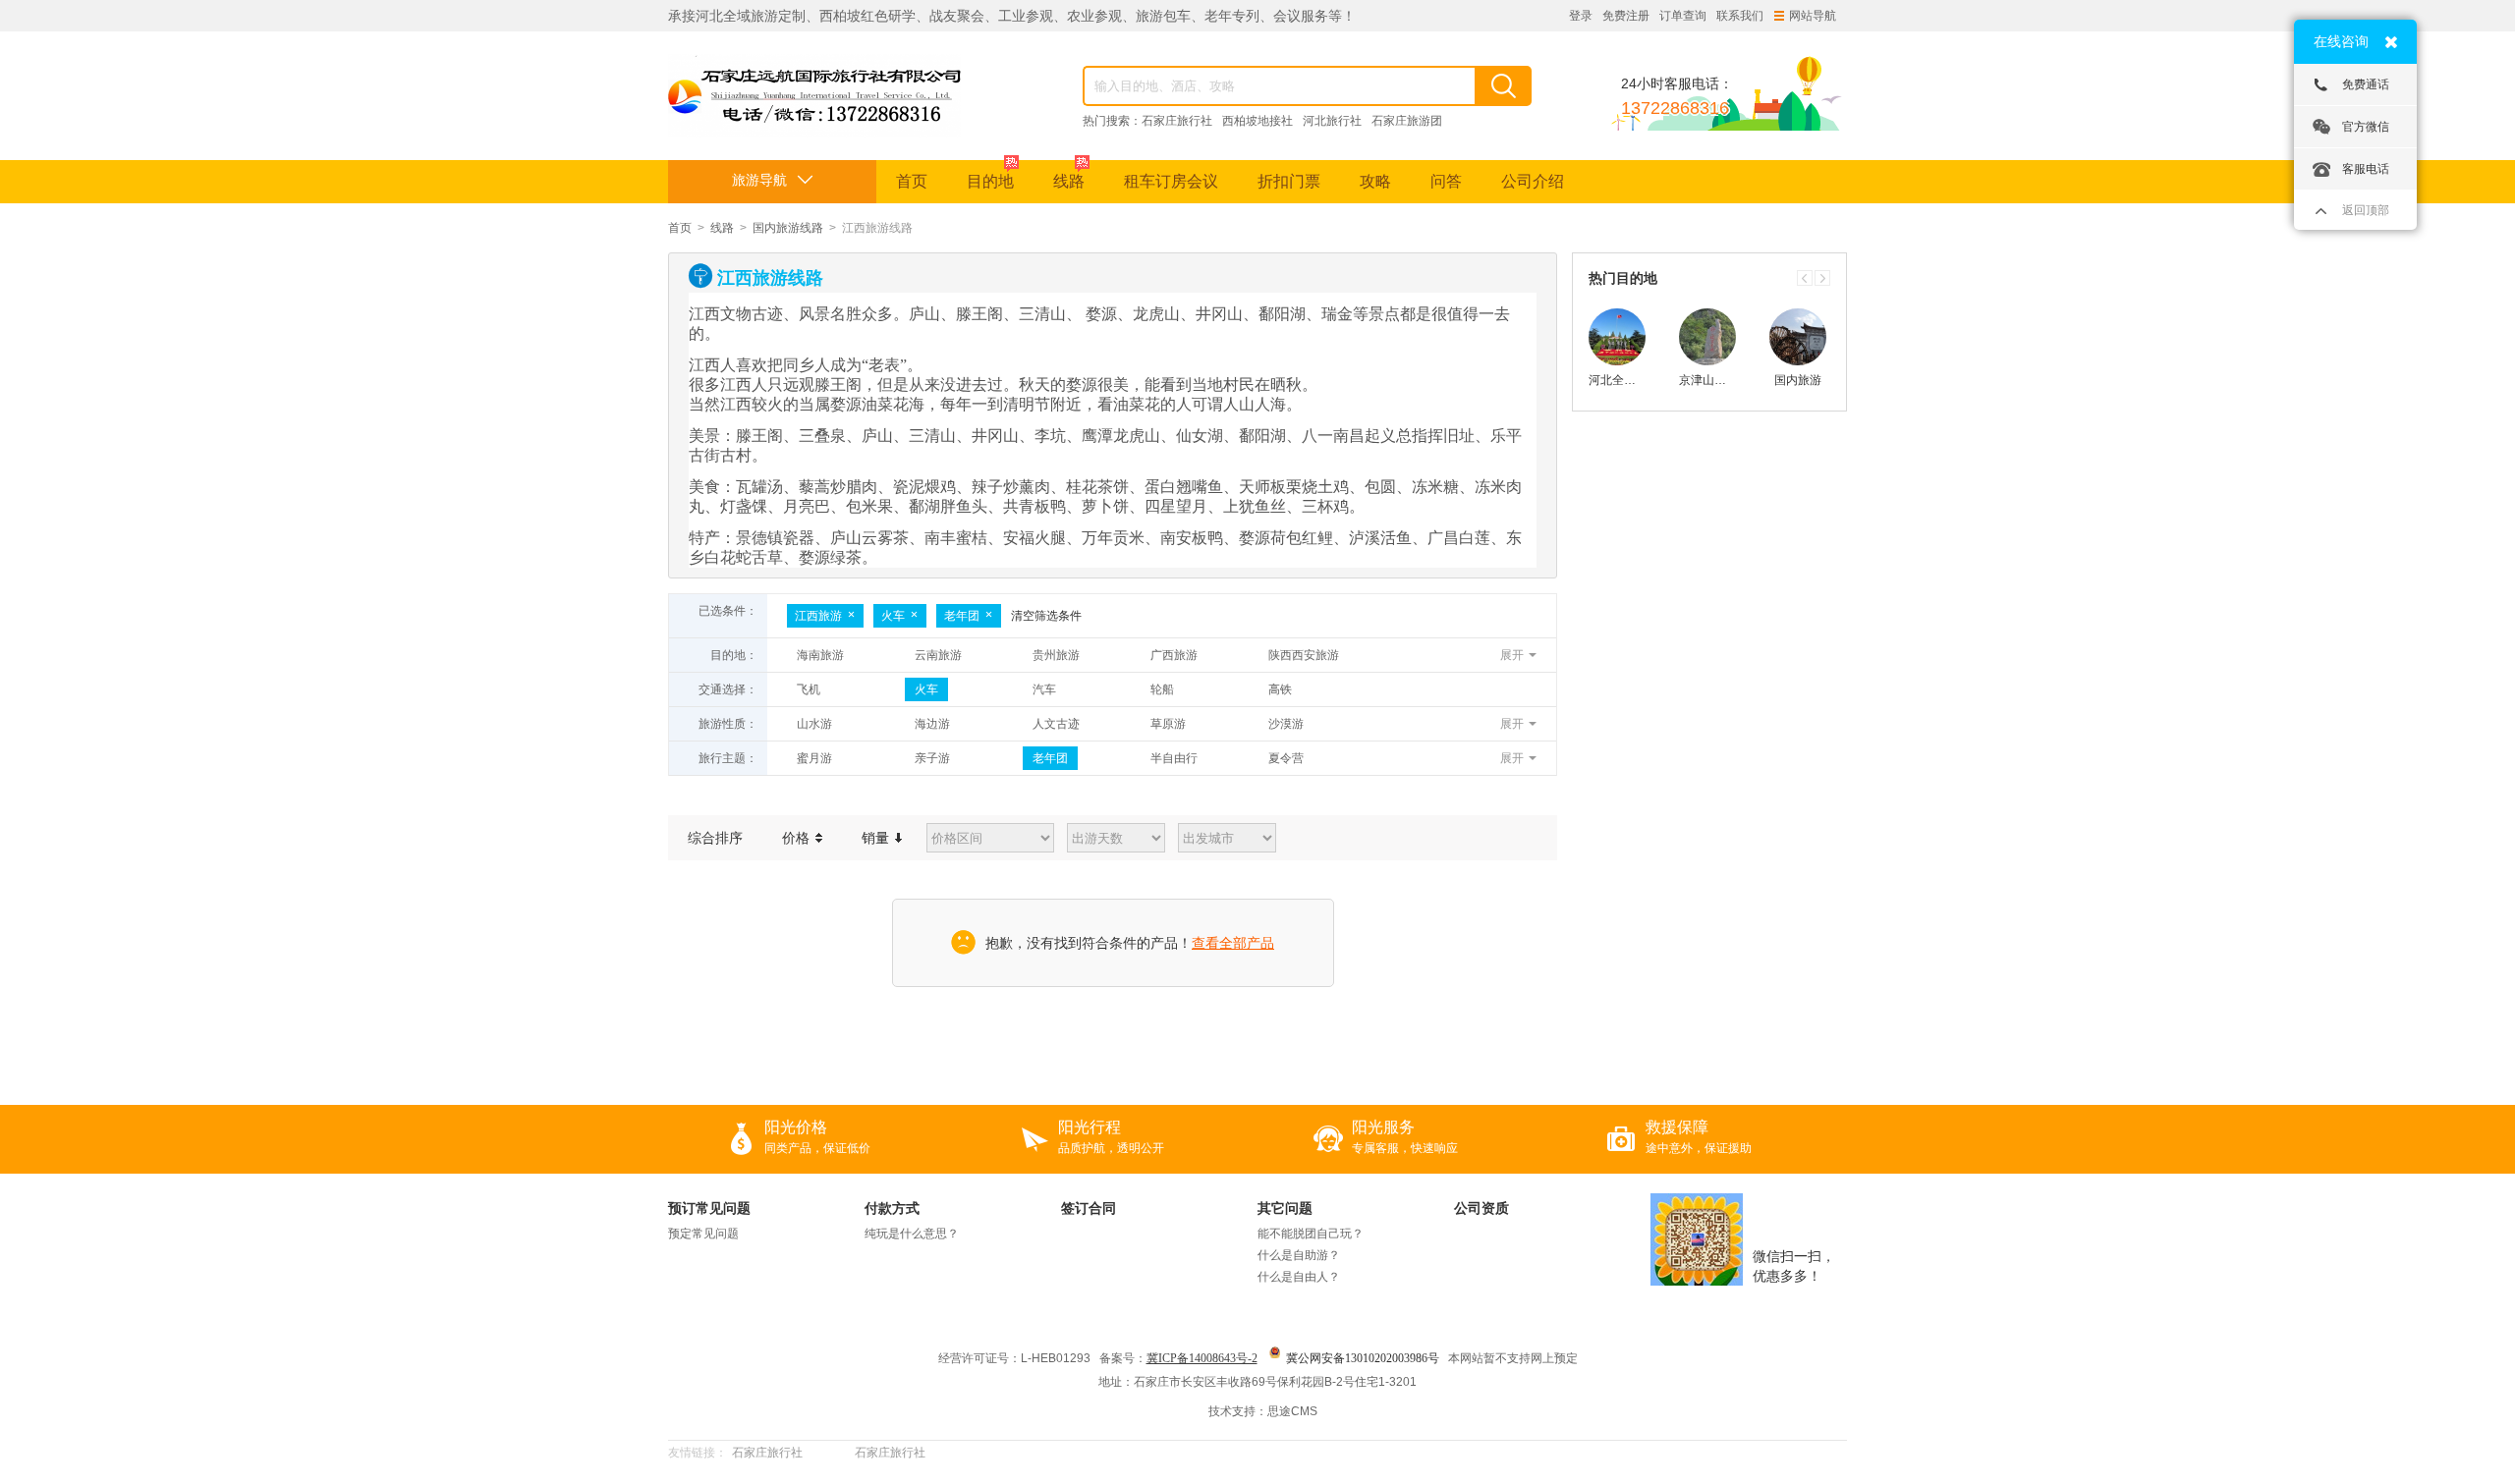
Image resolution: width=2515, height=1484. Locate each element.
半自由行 (1174, 758)
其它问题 (1285, 1208)
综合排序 (715, 838)
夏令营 (1286, 758)
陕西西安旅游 (1304, 655)
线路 (1069, 181)
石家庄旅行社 (1177, 121)
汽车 (1044, 689)
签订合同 (1089, 1208)
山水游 (814, 724)
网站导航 (1813, 16)
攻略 (1375, 181)
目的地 (990, 181)
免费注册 (1626, 16)
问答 (1446, 181)
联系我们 (1740, 16)
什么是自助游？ (1299, 1255)
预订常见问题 (709, 1208)
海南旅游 (820, 655)
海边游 (932, 724)
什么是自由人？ (1299, 1277)
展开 (1512, 655)
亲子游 (932, 758)
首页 (912, 181)
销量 (877, 838)
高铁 (1280, 689)
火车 (893, 616)
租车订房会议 (1171, 181)
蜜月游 (814, 758)
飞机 (809, 689)
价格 (798, 838)
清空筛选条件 (1046, 616)
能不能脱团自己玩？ (1311, 1234)
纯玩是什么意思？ (912, 1234)
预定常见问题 (703, 1234)
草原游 (1168, 724)
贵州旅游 (1056, 655)
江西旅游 (818, 616)
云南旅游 (938, 655)
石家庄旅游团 (1407, 121)
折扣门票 (1289, 181)
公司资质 (1481, 1208)
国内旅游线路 (788, 228)
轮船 (1162, 689)
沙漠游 (1286, 724)
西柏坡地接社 (1257, 121)
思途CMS (1292, 1411)
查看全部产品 (1233, 943)
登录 (1581, 16)
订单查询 (1683, 16)
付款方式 (892, 1208)
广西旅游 (1174, 655)
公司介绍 (1533, 181)
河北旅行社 (1332, 121)
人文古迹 (1056, 724)
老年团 (962, 616)
